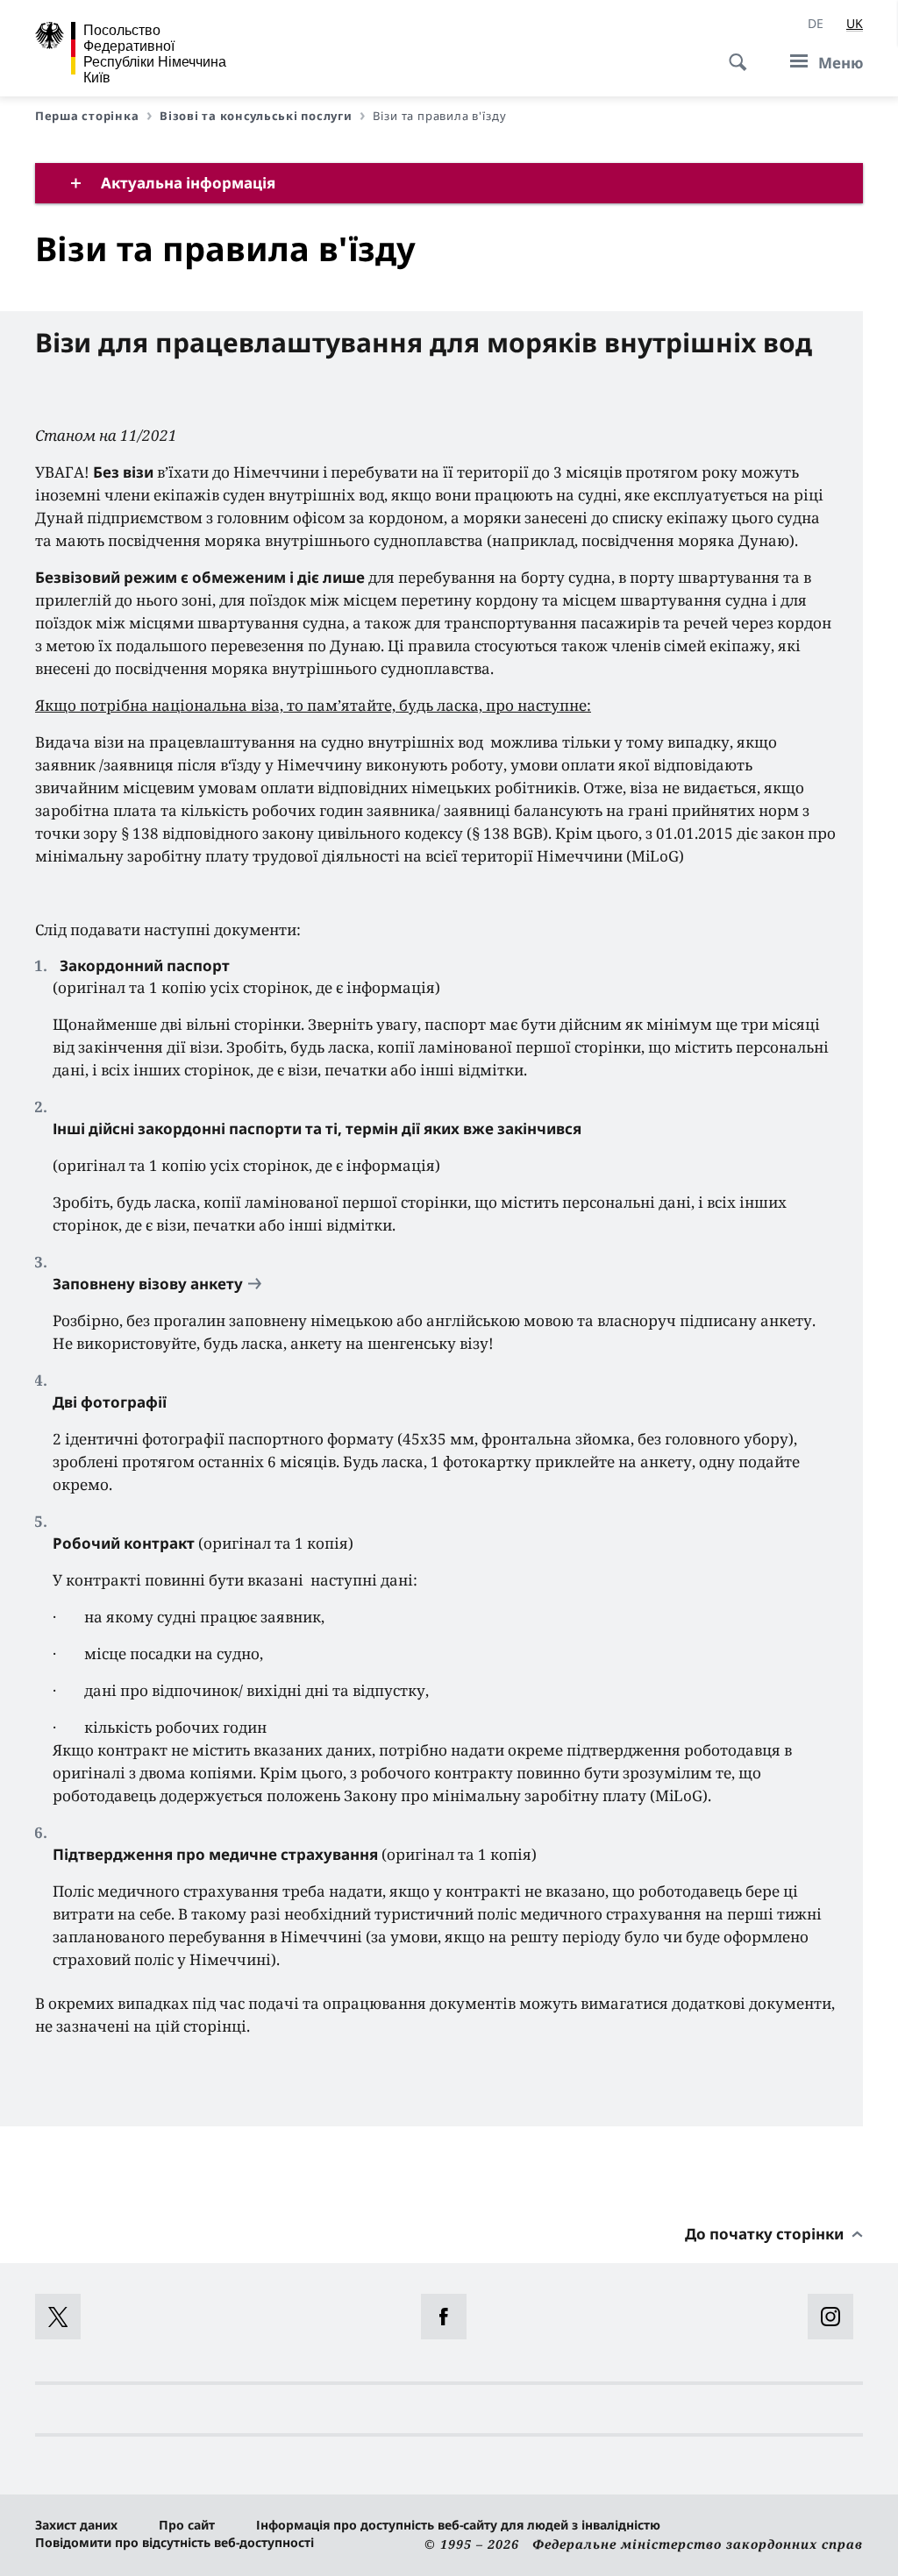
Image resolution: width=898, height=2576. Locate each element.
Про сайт (187, 2525)
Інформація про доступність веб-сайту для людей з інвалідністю (458, 2525)
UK (855, 23)
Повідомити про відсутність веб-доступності (175, 2542)
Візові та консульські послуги (256, 116)
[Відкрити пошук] (732, 53)
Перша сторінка (87, 116)
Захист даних (76, 2525)
